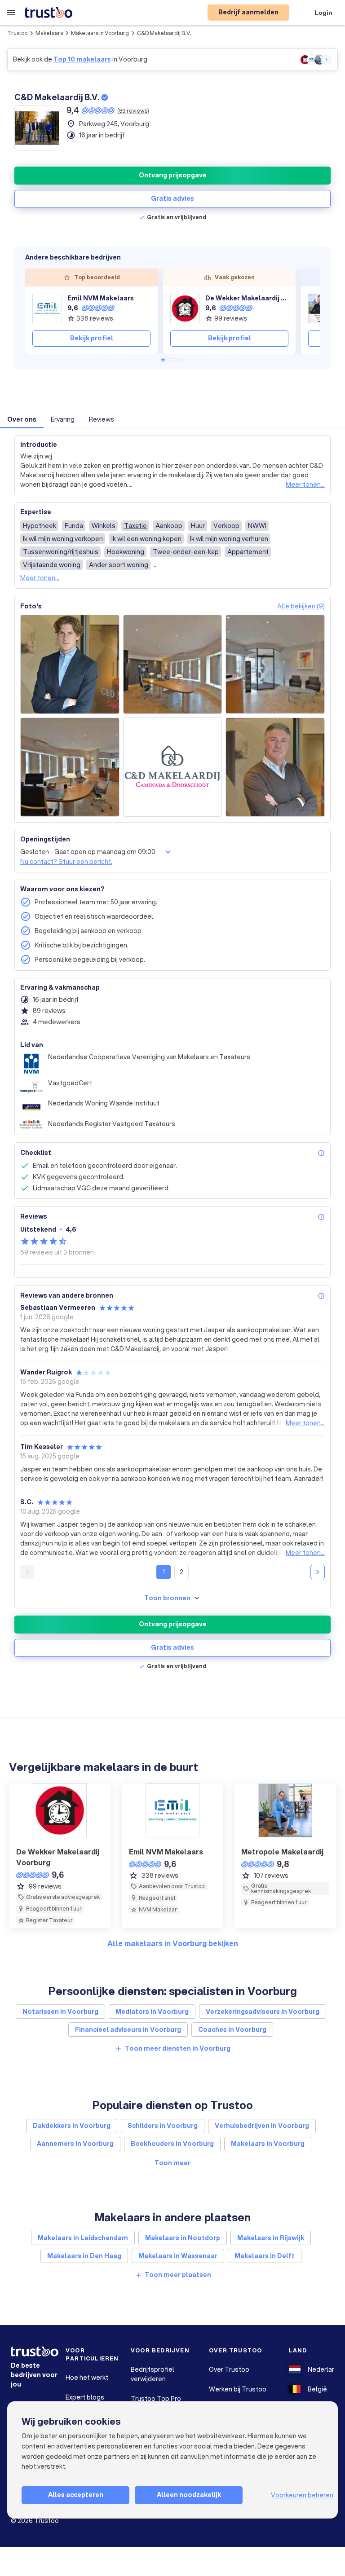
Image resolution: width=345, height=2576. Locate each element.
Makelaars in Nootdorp (183, 2238)
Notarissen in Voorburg (60, 2012)
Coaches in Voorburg (232, 2030)
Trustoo (17, 33)
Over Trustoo (229, 2369)
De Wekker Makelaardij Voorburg (247, 298)
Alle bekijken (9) (301, 606)
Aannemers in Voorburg (75, 2144)
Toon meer (172, 2163)
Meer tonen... (305, 484)
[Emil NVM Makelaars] (47, 308)
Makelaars (49, 33)
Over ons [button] (22, 419)
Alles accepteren (76, 2495)
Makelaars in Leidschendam (83, 2238)
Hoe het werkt (87, 2378)
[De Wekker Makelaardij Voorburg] (185, 308)
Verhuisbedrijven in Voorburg (262, 2126)
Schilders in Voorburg (163, 2126)
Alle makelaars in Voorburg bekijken (173, 1943)
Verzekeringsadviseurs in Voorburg (263, 2012)
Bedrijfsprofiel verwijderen (153, 2374)
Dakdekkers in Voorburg (72, 2126)
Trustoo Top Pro (156, 2399)
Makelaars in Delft (265, 2256)
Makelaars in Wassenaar (178, 2256)
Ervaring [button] (63, 419)
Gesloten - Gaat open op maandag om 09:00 (88, 852)
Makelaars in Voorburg (100, 33)
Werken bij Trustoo (238, 2389)
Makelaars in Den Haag (84, 2256)
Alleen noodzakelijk (189, 2495)
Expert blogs (85, 2397)
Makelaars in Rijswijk (271, 2238)
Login (323, 13)
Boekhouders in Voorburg (172, 2144)
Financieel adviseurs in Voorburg (128, 2030)
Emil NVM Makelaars (101, 298)
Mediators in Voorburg (152, 2012)
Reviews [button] (102, 419)
